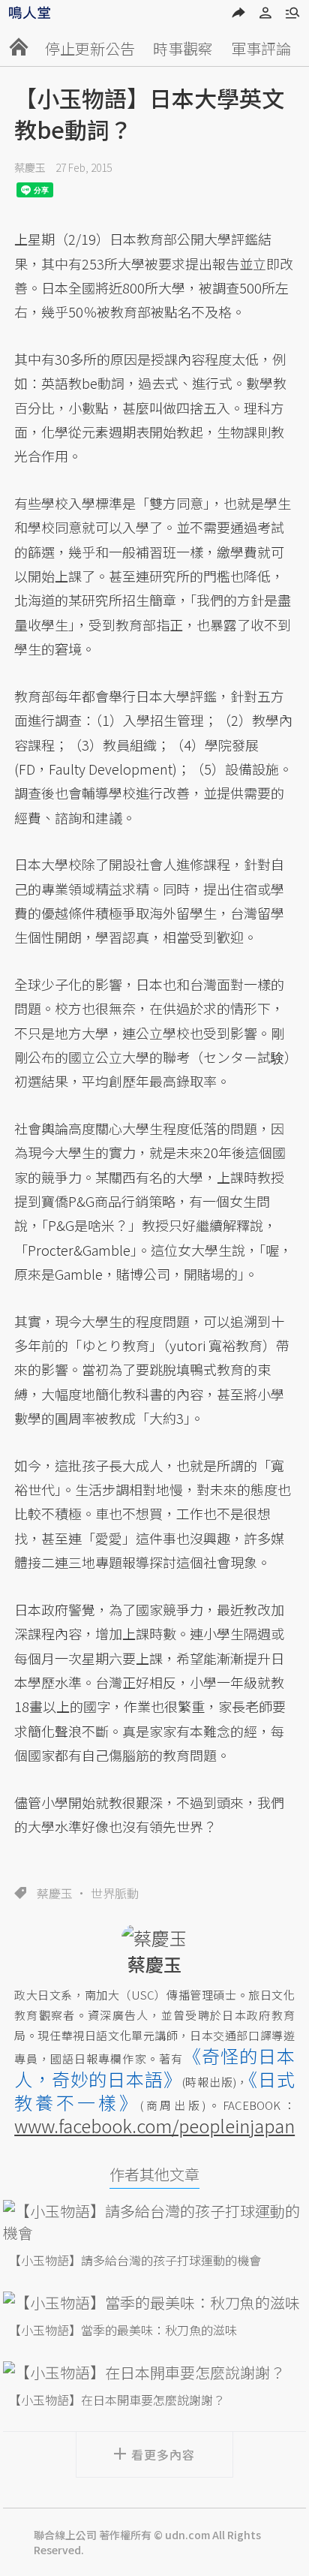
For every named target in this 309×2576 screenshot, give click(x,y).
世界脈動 (115, 1893)
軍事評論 (261, 48)
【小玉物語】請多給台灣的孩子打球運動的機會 (135, 2260)
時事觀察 (183, 48)
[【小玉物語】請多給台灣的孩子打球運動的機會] (154, 2222)
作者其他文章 (154, 2174)
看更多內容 (163, 2454)
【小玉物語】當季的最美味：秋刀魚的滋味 (123, 2330)
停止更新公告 (90, 48)
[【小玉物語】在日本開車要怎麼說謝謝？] (154, 2372)
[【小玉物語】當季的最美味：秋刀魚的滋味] (154, 2302)
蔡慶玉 (30, 167)
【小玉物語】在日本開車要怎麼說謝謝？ (117, 2400)
